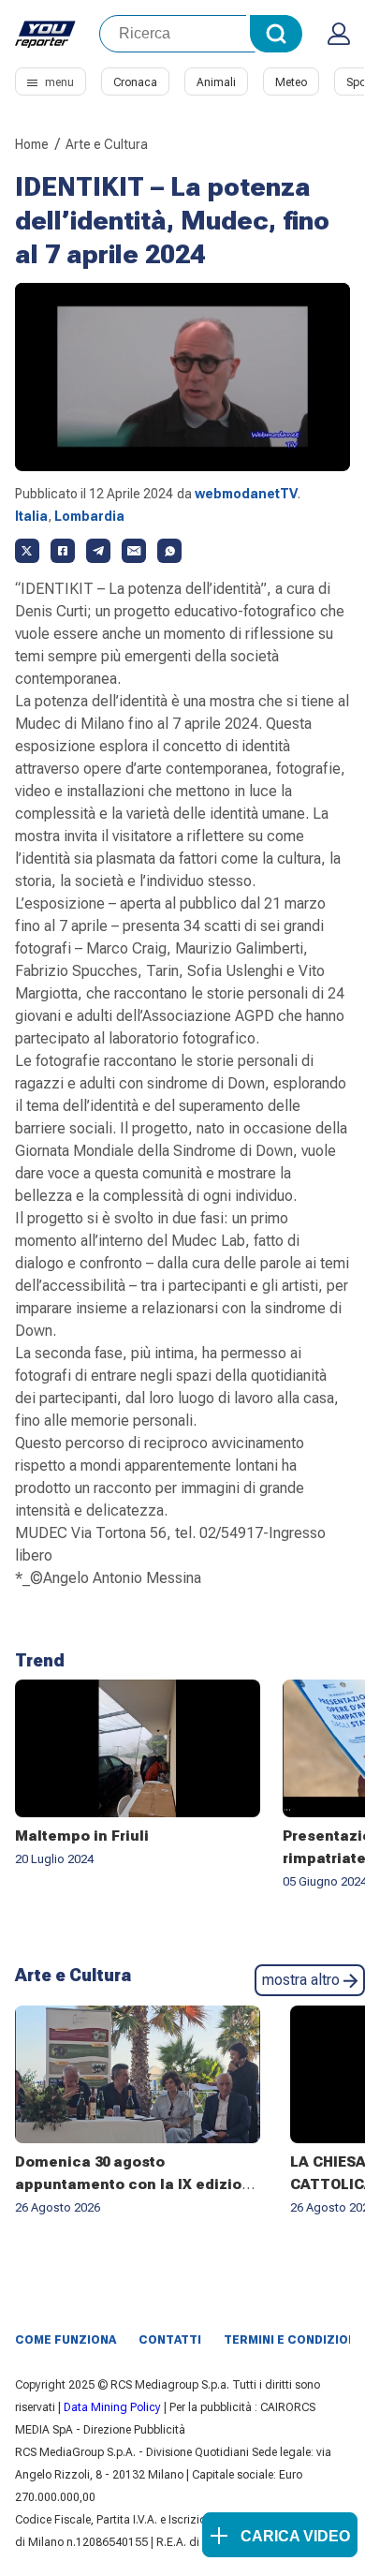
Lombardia (89, 516)
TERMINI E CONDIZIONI (292, 2340)
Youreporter (46, 34)
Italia (31, 516)
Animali (216, 82)
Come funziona (66, 2340)
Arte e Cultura (107, 144)
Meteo (291, 82)
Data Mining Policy (112, 2407)
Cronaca (135, 82)
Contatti (170, 2340)
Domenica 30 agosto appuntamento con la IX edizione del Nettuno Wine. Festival (138, 2184)
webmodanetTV (246, 494)
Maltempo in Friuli (82, 1836)
